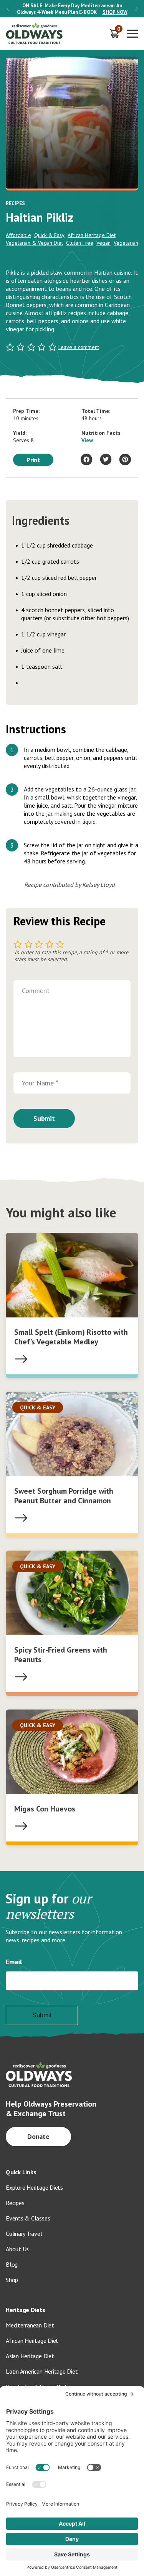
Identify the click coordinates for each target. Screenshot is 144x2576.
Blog (12, 2264)
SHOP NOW (115, 12)
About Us (17, 2249)
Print (33, 460)
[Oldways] (35, 34)
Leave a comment (79, 347)
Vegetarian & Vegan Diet (34, 243)
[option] (72, 9)
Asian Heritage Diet (30, 2356)
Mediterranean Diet (30, 2325)
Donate (39, 2136)
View (87, 440)
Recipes (15, 2203)
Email (14, 1962)
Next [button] (137, 9)
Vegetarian (126, 243)
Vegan (103, 243)
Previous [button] (7, 9)
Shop (12, 2280)
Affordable (18, 235)
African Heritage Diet (92, 235)
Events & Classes (28, 2218)
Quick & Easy (49, 235)
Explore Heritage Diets (34, 2187)
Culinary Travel (24, 2234)
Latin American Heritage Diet (42, 2371)
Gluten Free (80, 243)
